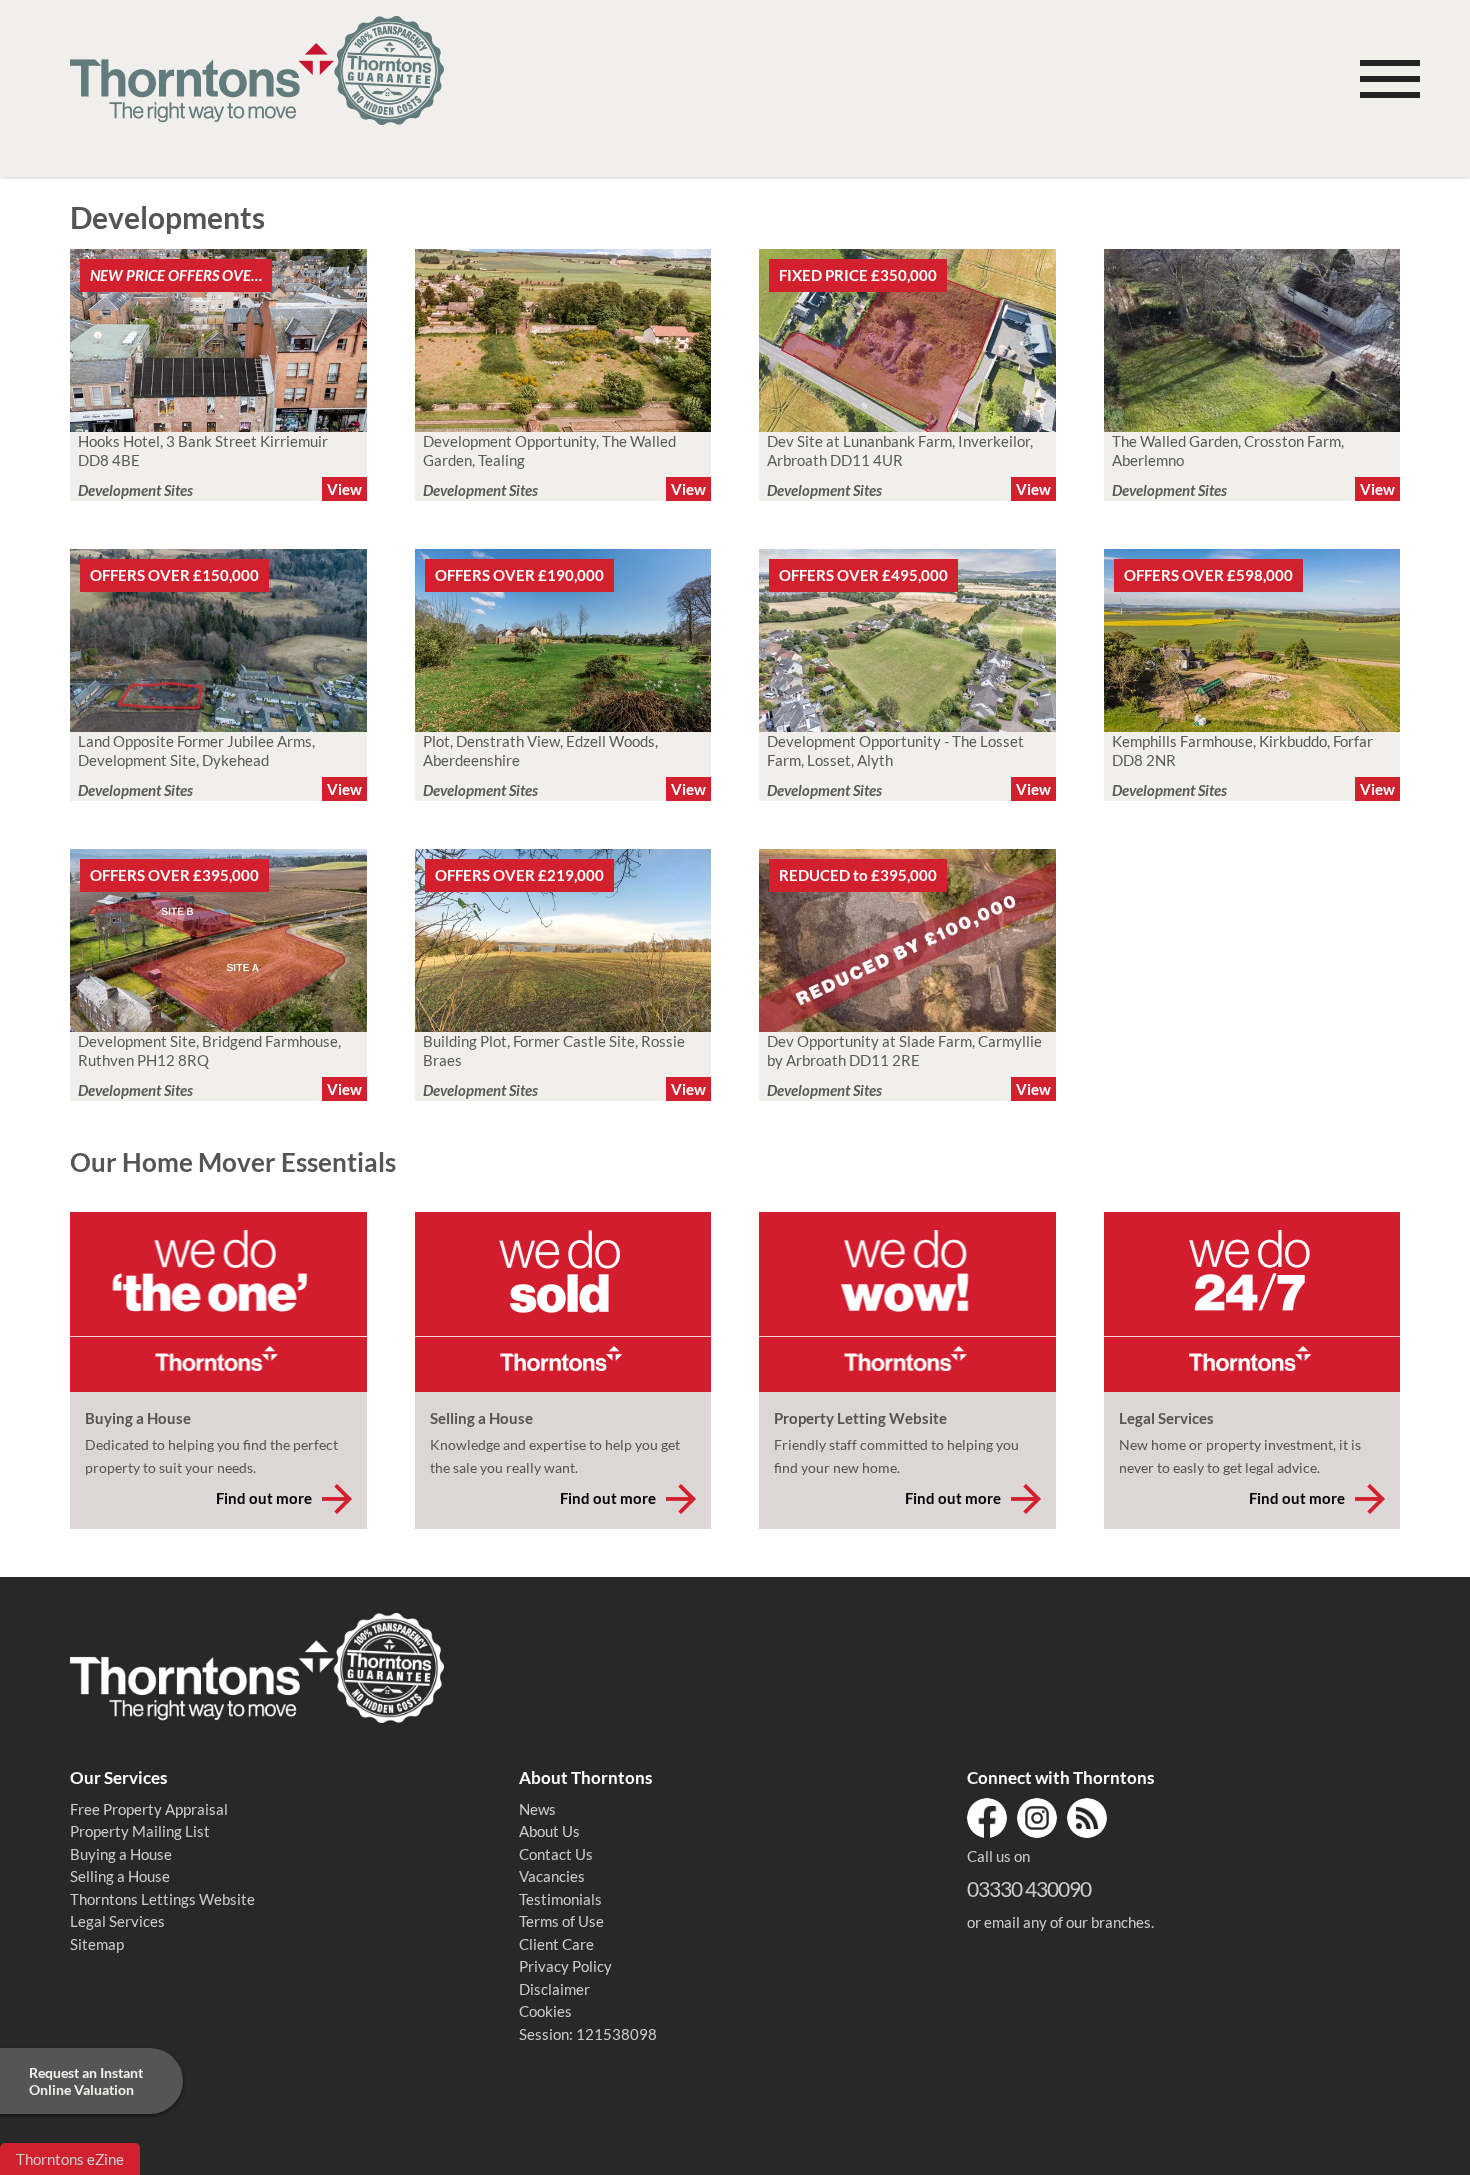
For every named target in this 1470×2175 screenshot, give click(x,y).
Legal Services (117, 1921)
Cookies (545, 2011)
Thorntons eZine (70, 2159)
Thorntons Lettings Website (162, 1899)
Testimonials (560, 1899)
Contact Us (556, 1854)
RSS (1087, 1818)
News (537, 1809)
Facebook (987, 1818)
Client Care (556, 1944)
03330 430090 (1029, 1888)
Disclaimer (554, 1989)
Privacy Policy (565, 1966)
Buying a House (121, 1854)
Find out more (264, 1498)
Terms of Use (561, 1921)
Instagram (1037, 1818)
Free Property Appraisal (149, 1809)
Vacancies (552, 1876)
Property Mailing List (140, 1831)
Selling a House (120, 1876)
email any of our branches (1067, 1922)
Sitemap (97, 1944)
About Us (549, 1831)
